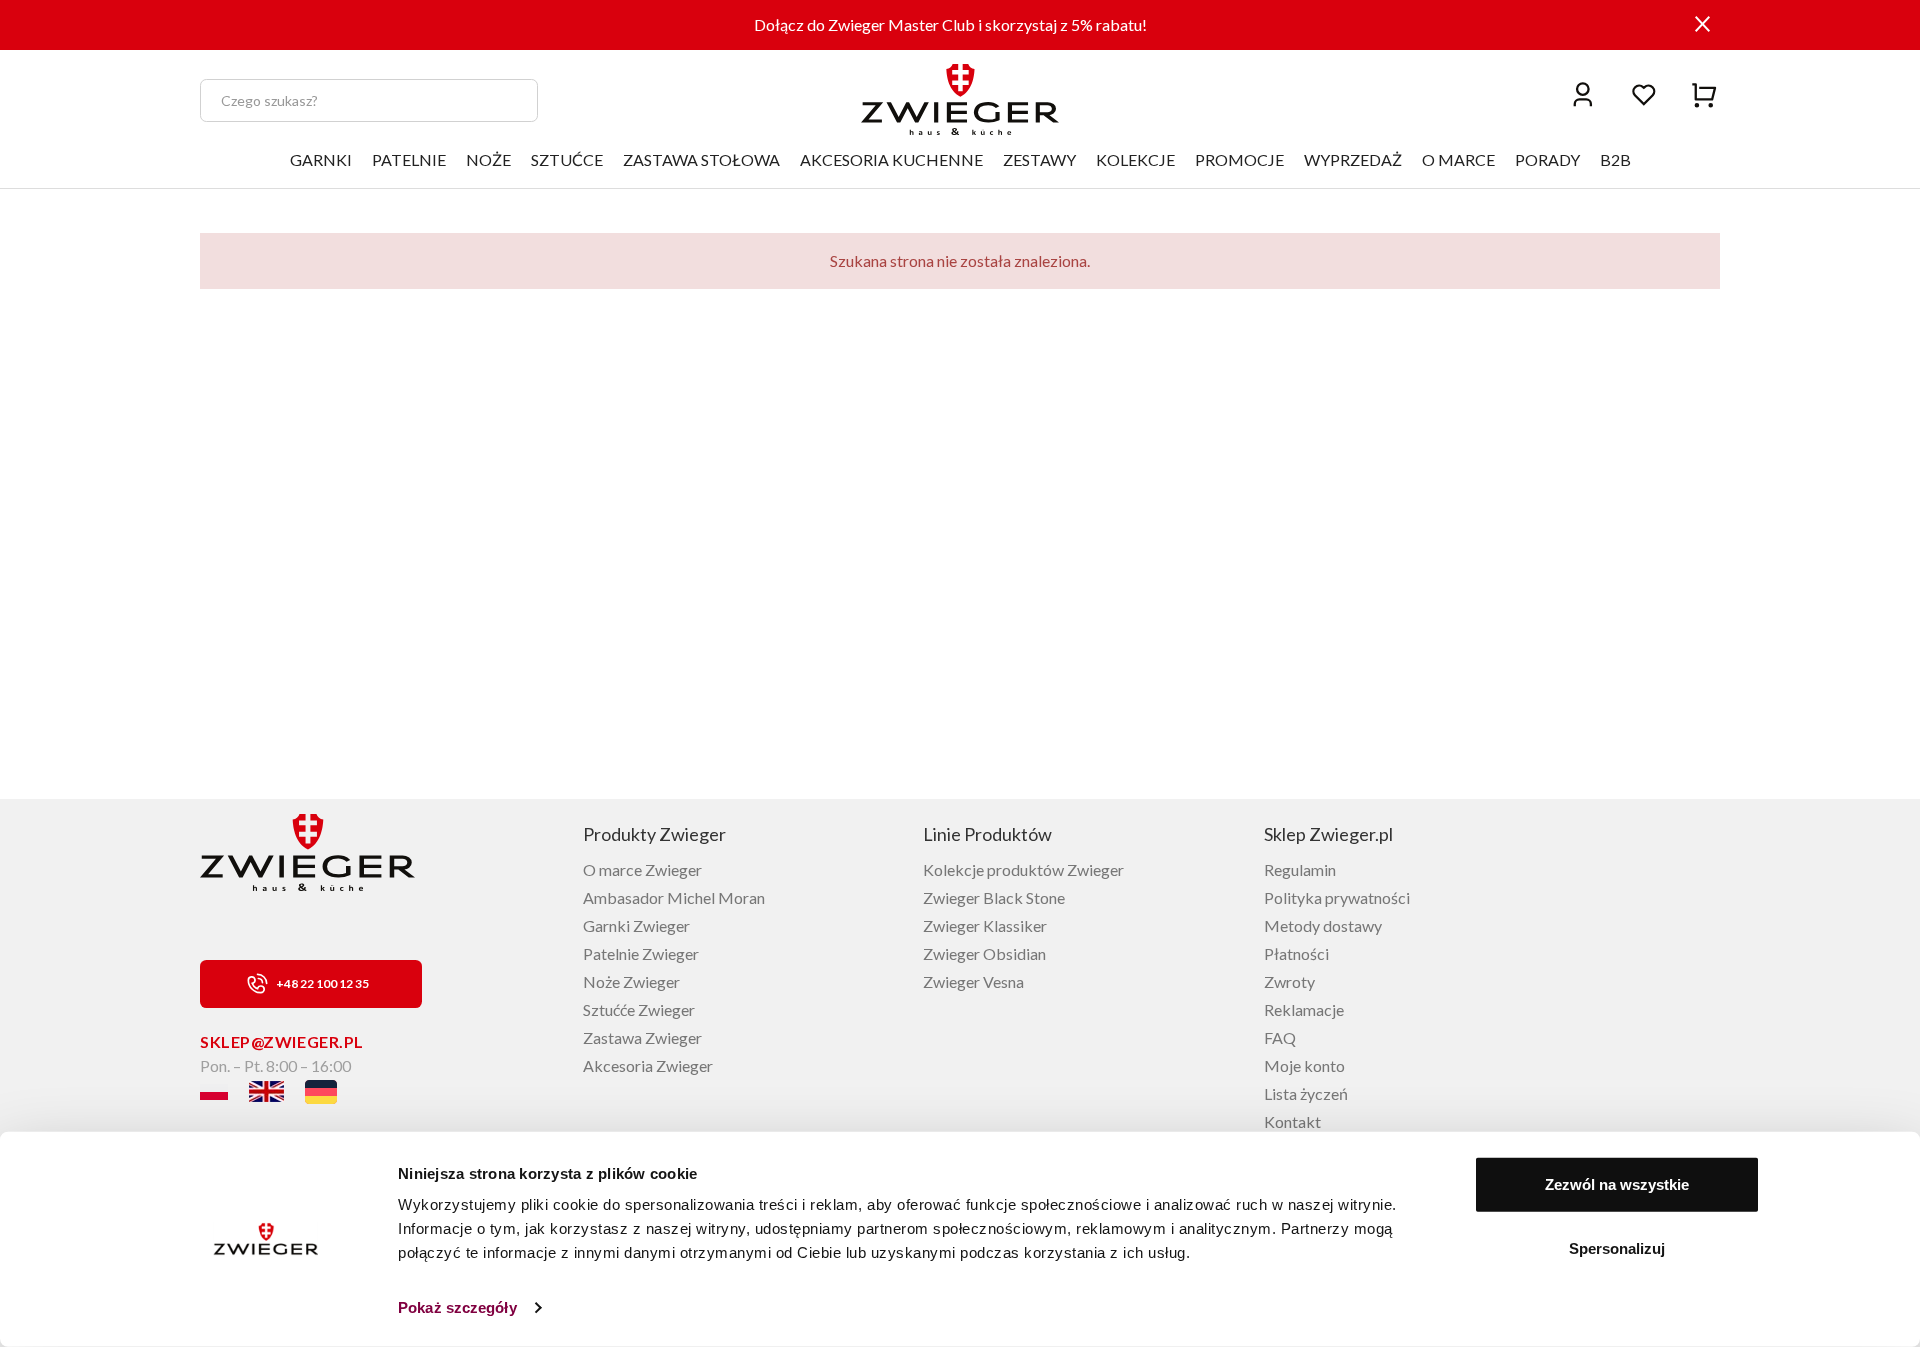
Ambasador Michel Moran (674, 897)
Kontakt (1292, 1121)
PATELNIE (409, 159)
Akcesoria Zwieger (648, 1065)
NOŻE (488, 159)
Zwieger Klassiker (985, 925)
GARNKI (321, 159)
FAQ (1280, 1037)
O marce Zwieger (642, 869)
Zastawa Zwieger (642, 1037)
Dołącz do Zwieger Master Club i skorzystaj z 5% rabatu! (950, 24)
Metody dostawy (1323, 925)
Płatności (1296, 953)
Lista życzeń (1306, 1093)
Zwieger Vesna (973, 981)
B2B (1615, 159)
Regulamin (1300, 869)
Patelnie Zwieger (641, 953)
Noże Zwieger (631, 981)
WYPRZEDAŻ (1353, 159)
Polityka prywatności (1337, 897)
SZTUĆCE (567, 159)
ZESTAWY (1039, 159)
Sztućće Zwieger (639, 1009)
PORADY (1547, 159)
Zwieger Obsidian (984, 953)
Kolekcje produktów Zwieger (1023, 869)
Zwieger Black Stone (994, 897)
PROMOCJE (1239, 159)
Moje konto (1304, 1065)
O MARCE (1458, 159)
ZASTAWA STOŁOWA (701, 159)
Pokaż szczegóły (457, 1307)
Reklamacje (1304, 1009)
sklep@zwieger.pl (282, 1041)
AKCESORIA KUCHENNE (891, 159)
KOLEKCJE (1135, 159)
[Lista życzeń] (1644, 93)
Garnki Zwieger (636, 925)
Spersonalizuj (1617, 1247)
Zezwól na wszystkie (1617, 1184)
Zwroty (1289, 981)
